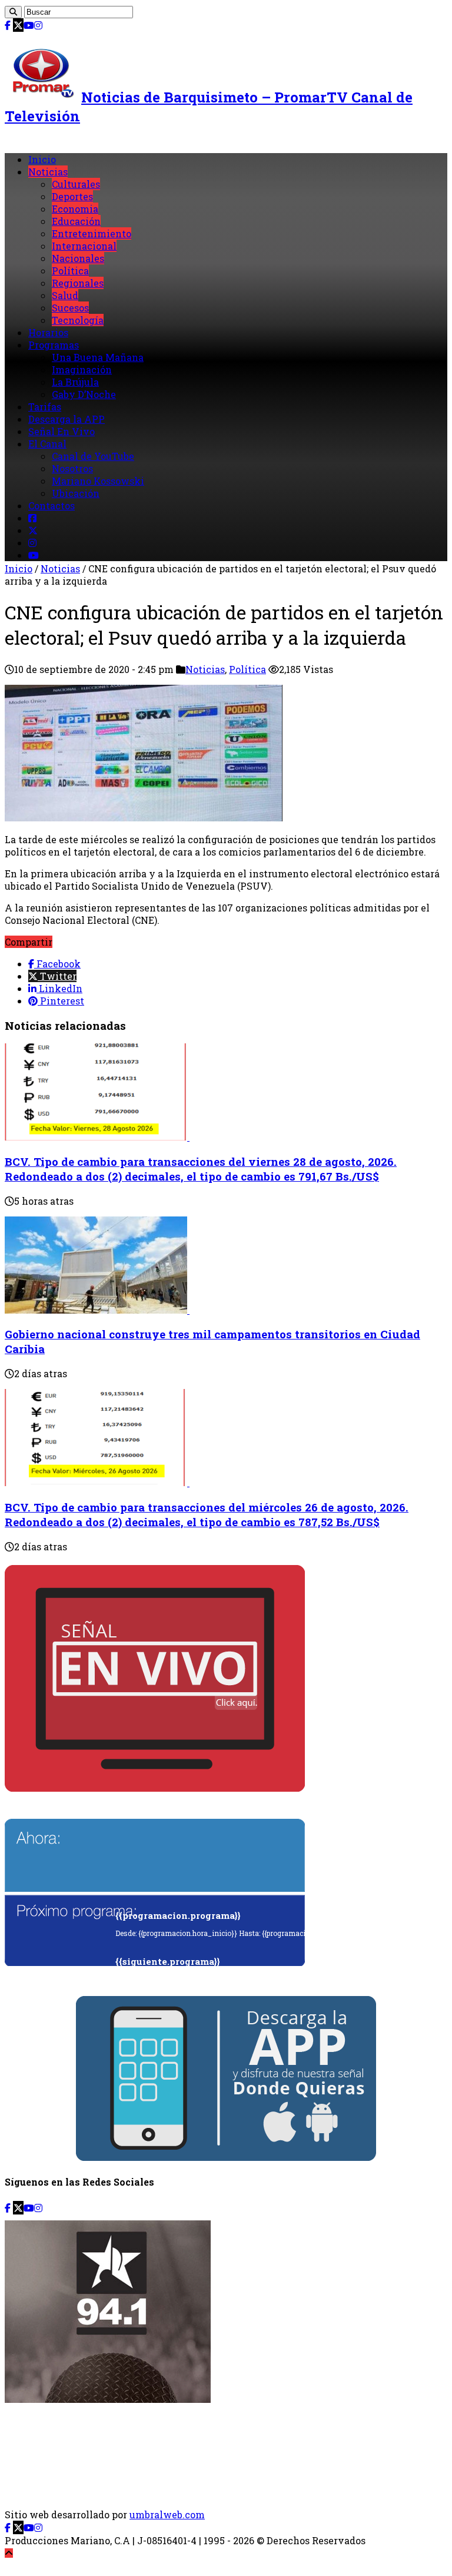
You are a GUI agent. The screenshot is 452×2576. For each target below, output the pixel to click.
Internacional (84, 246)
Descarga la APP (67, 419)
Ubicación (76, 493)
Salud (65, 295)
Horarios (48, 332)
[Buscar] (13, 12)
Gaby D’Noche (84, 394)
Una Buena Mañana (98, 357)
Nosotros (72, 468)
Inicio (42, 159)
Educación (76, 221)
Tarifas (45, 407)
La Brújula (75, 382)
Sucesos (70, 308)
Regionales (78, 283)
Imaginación (82, 369)
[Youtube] (29, 25)
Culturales (76, 184)
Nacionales (78, 258)
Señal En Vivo (62, 431)
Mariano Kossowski (98, 481)
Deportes (72, 196)
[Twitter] (18, 25)
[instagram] (38, 25)
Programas (54, 345)
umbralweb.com (167, 2514)
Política (70, 271)
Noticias (48, 172)
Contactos (51, 505)
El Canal (47, 444)
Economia (75, 209)
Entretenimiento (92, 233)
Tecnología (78, 320)
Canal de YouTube (93, 456)
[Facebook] (8, 25)
